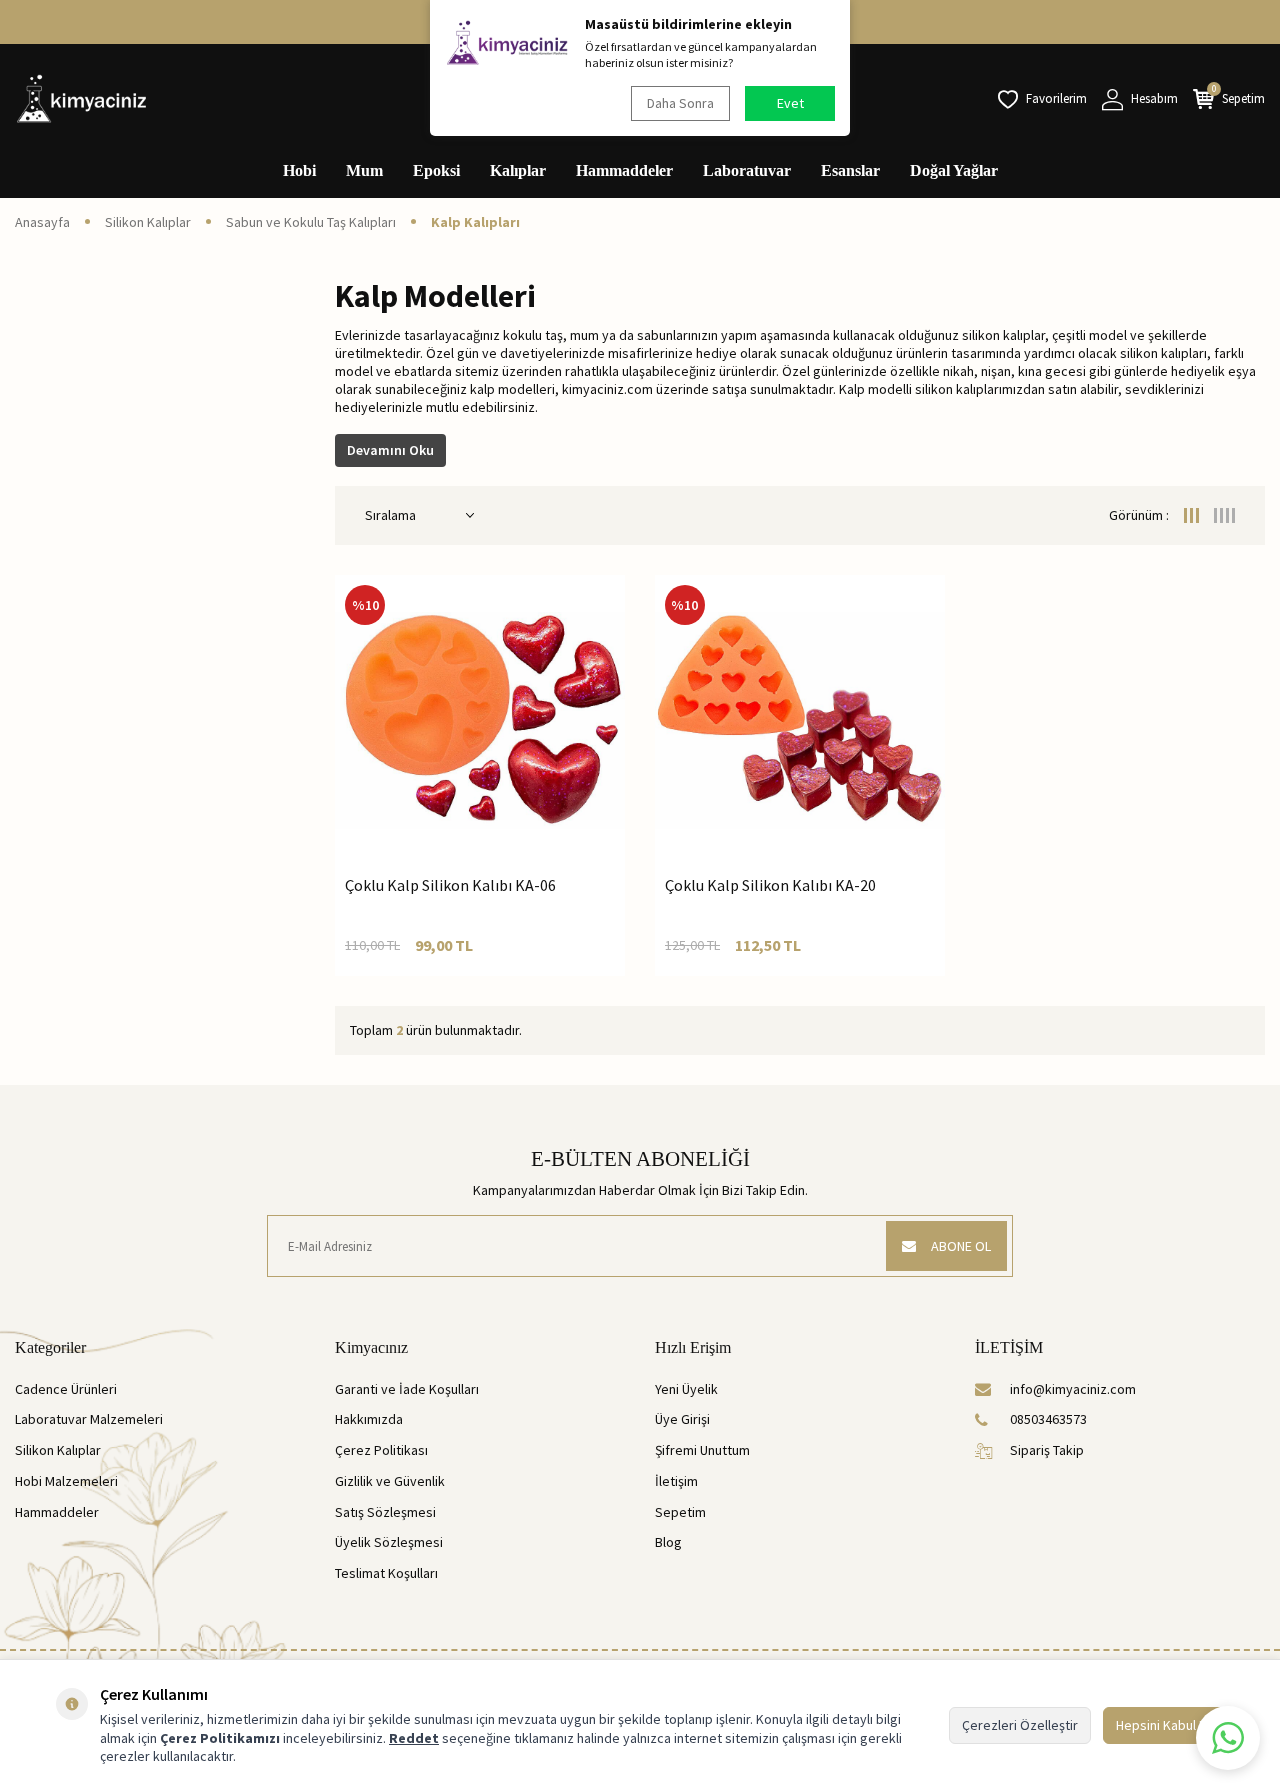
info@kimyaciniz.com (1073, 1389)
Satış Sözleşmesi (385, 1512)
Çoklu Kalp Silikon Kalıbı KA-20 (770, 885)
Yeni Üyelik (686, 1389)
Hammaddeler (624, 170)
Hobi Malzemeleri (66, 1481)
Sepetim (680, 1512)
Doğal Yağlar (954, 170)
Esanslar (850, 170)
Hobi (299, 170)
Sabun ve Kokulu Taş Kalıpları (311, 222)
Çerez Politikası (381, 1450)
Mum (364, 170)
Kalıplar (518, 170)
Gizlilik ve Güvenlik (390, 1481)
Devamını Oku (390, 450)
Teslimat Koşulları (386, 1573)
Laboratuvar (747, 170)
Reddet (414, 1738)
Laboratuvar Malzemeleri (89, 1419)
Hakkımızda (369, 1419)
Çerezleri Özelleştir (1020, 1725)
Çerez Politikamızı (220, 1738)
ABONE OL (961, 1246)
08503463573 (1048, 1419)
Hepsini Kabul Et (1163, 1725)
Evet (790, 103)
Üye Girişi (682, 1419)
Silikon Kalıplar (148, 222)
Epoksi (436, 170)
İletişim (676, 1481)
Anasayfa (42, 222)
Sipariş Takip (1047, 1450)
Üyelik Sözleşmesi (389, 1542)
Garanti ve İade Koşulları (407, 1389)
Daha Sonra (680, 103)
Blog (668, 1542)
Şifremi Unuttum (702, 1450)
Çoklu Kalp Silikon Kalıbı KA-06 (450, 885)
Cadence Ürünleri (66, 1389)
